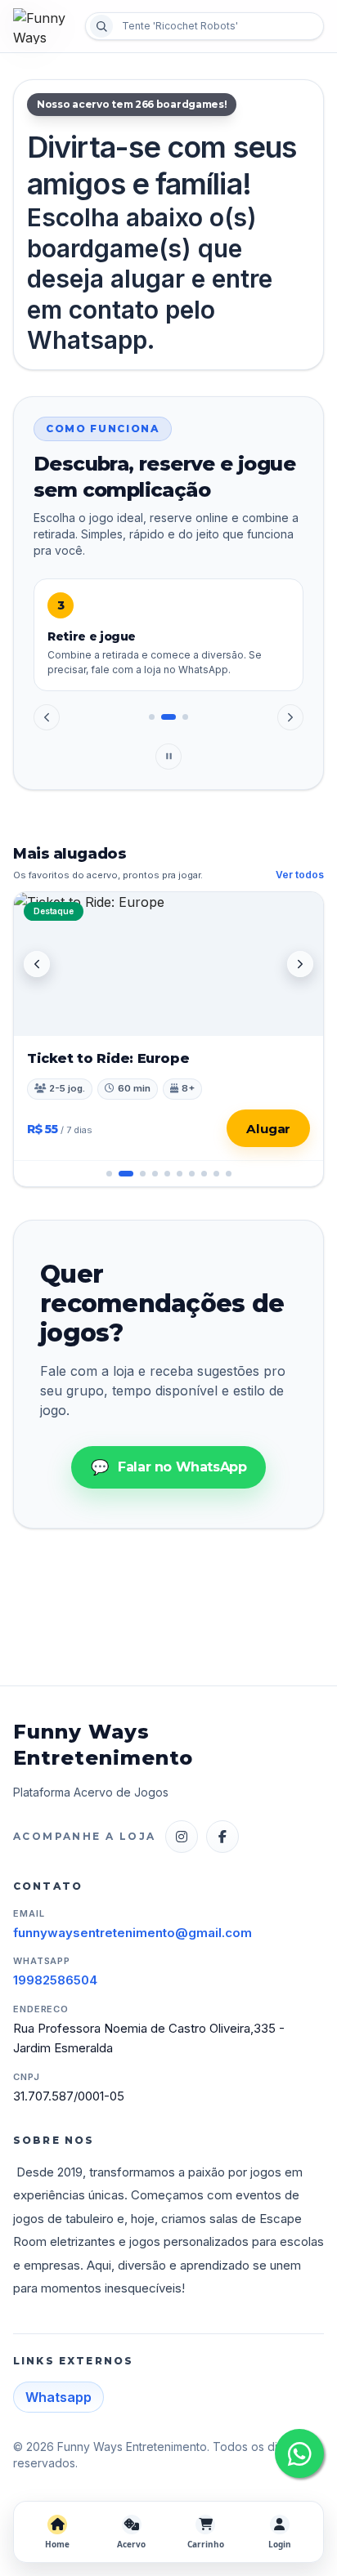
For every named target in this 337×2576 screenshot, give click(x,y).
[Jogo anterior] (37, 964)
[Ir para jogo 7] (192, 1174)
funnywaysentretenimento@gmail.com (133, 1933)
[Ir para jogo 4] (155, 1174)
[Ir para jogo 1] (109, 1174)
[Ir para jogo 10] (229, 1174)
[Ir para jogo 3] (138, 1174)
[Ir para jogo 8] (204, 1174)
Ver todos (300, 875)
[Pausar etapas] (168, 757)
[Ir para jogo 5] (167, 1174)
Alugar (268, 1129)
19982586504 (55, 1980)
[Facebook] (222, 1837)
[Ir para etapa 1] (152, 717)
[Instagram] (182, 1837)
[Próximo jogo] (300, 964)
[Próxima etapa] (290, 717)
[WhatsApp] (299, 2453)
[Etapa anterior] (47, 717)
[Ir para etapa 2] (164, 717)
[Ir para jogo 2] (121, 1174)
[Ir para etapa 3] (181, 717)
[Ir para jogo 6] (180, 1174)
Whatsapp (58, 2397)
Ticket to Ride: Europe (108, 1058)
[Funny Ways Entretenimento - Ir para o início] (44, 26)
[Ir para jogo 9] (216, 1174)
